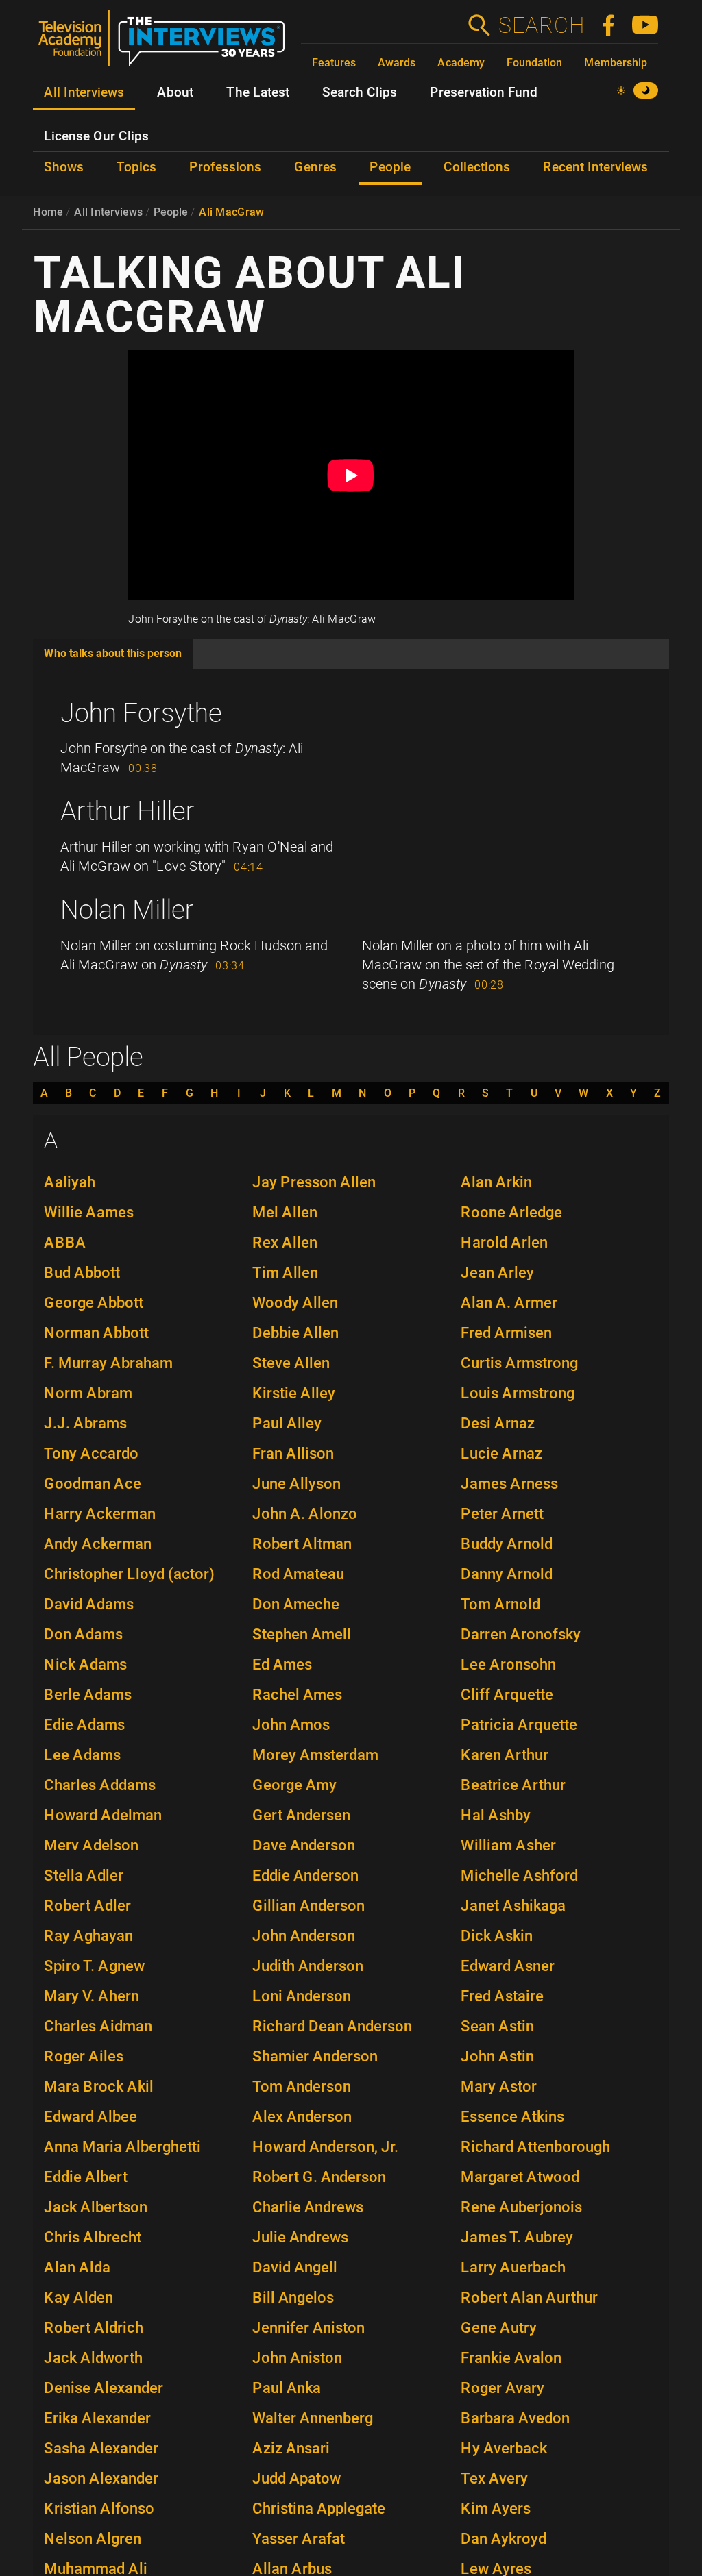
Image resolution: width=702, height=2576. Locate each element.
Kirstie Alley (294, 1393)
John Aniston (297, 2358)
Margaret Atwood (520, 2177)
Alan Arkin (496, 1182)
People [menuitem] (390, 167)
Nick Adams (85, 1664)
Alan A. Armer (509, 1303)
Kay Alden (78, 2298)
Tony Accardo (91, 1453)
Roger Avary (503, 2388)
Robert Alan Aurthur (529, 2298)
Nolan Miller (127, 910)
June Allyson (296, 1484)
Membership (616, 63)
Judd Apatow (296, 2478)
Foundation (534, 63)
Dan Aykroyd (504, 2539)
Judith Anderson (308, 1966)
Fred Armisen (506, 1333)
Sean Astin (497, 2026)
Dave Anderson (304, 1845)
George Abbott (94, 1303)
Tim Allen (285, 1273)
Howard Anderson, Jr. (325, 2147)
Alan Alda (77, 2267)
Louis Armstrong (518, 1393)
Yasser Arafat (299, 2539)
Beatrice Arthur (513, 1785)
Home (48, 212)
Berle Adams (88, 1695)
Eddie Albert (86, 2177)
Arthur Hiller (128, 811)
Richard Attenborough (535, 2147)
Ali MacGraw (231, 212)
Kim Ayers (496, 2509)
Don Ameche (296, 1604)
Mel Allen (285, 1212)
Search (541, 25)
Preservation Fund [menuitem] (484, 92)
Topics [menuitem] (136, 167)
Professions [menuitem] (225, 167)
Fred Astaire (502, 1996)
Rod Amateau (298, 1574)
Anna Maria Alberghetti (122, 2147)
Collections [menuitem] (477, 167)
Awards (397, 63)
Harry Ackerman (100, 1514)
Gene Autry (499, 2328)
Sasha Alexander (101, 2448)
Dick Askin (497, 1936)
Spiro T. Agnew (94, 1966)
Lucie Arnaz (501, 1453)
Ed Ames (282, 1664)
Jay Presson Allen (314, 1182)
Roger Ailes (84, 2056)
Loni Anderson (302, 1996)
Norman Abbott (96, 1333)
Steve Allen (291, 1363)
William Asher (508, 1845)
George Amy (294, 1785)
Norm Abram (88, 1393)
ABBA (65, 1242)
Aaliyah (70, 1182)
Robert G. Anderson (319, 2177)
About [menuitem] (175, 92)
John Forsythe (141, 713)
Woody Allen (295, 1303)
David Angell (295, 2267)
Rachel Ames (297, 1695)
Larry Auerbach (513, 2267)
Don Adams (83, 1634)
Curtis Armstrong (519, 1363)
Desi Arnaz (498, 1423)
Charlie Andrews (308, 2207)
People (171, 212)
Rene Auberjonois (521, 2207)
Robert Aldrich (94, 2328)
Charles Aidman (98, 2026)
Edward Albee (90, 2117)
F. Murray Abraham (108, 1363)
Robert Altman (302, 1544)
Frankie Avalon (511, 2358)
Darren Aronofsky (521, 1634)
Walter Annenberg (313, 2418)
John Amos (291, 1725)
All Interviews (108, 212)
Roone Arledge (511, 1212)
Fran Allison (293, 1453)
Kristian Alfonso (99, 2509)
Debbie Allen (295, 1333)
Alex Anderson (302, 2117)
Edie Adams (84, 1725)
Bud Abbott (82, 1273)
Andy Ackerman (98, 1544)
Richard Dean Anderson (332, 2026)
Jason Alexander (101, 2478)
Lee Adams (82, 1755)
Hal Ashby (496, 1815)
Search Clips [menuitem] (360, 92)
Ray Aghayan (88, 1936)
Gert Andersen (301, 1815)
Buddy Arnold (507, 1544)
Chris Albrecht (93, 2237)
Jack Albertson (96, 2207)
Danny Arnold (507, 1574)
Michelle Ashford (519, 1875)
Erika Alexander (97, 2418)
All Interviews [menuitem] (84, 92)
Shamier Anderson (315, 2056)
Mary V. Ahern (92, 1996)
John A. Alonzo (305, 1514)
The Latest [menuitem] (258, 92)
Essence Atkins (512, 2117)
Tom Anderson (302, 2086)
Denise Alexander (104, 2388)
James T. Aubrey (517, 2237)
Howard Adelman (103, 1815)
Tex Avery (494, 2478)
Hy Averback (504, 2448)
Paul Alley (287, 1423)
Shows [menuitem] (64, 167)
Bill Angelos (293, 2298)
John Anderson (304, 1936)
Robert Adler (87, 1906)
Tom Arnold (500, 1604)
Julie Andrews (300, 2237)
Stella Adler (84, 1875)
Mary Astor (499, 2086)
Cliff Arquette (507, 1695)
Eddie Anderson (305, 1875)
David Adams (89, 1604)
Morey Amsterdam (315, 1755)
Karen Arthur (505, 1755)
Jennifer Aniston (308, 2328)
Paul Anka (287, 2388)
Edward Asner (508, 1966)
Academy (461, 63)
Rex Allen (285, 1242)
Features (334, 63)
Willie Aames (89, 1212)
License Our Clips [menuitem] (96, 136)
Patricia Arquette (519, 1725)
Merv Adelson (91, 1845)
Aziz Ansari (291, 2448)
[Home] (167, 44)
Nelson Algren (93, 2539)
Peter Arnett (502, 1514)
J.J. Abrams (85, 1423)
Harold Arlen (504, 1242)
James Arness (509, 1484)
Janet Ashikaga (513, 1906)
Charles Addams (100, 1785)
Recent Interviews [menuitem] (595, 167)
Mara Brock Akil (99, 2086)
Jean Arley (497, 1273)
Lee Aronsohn (508, 1664)
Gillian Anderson (308, 1906)
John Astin (497, 2056)
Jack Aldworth (93, 2358)
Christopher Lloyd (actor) (129, 1574)
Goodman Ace (93, 1484)
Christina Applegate (319, 2509)
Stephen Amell (302, 1634)
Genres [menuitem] (315, 167)
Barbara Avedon (515, 2418)
